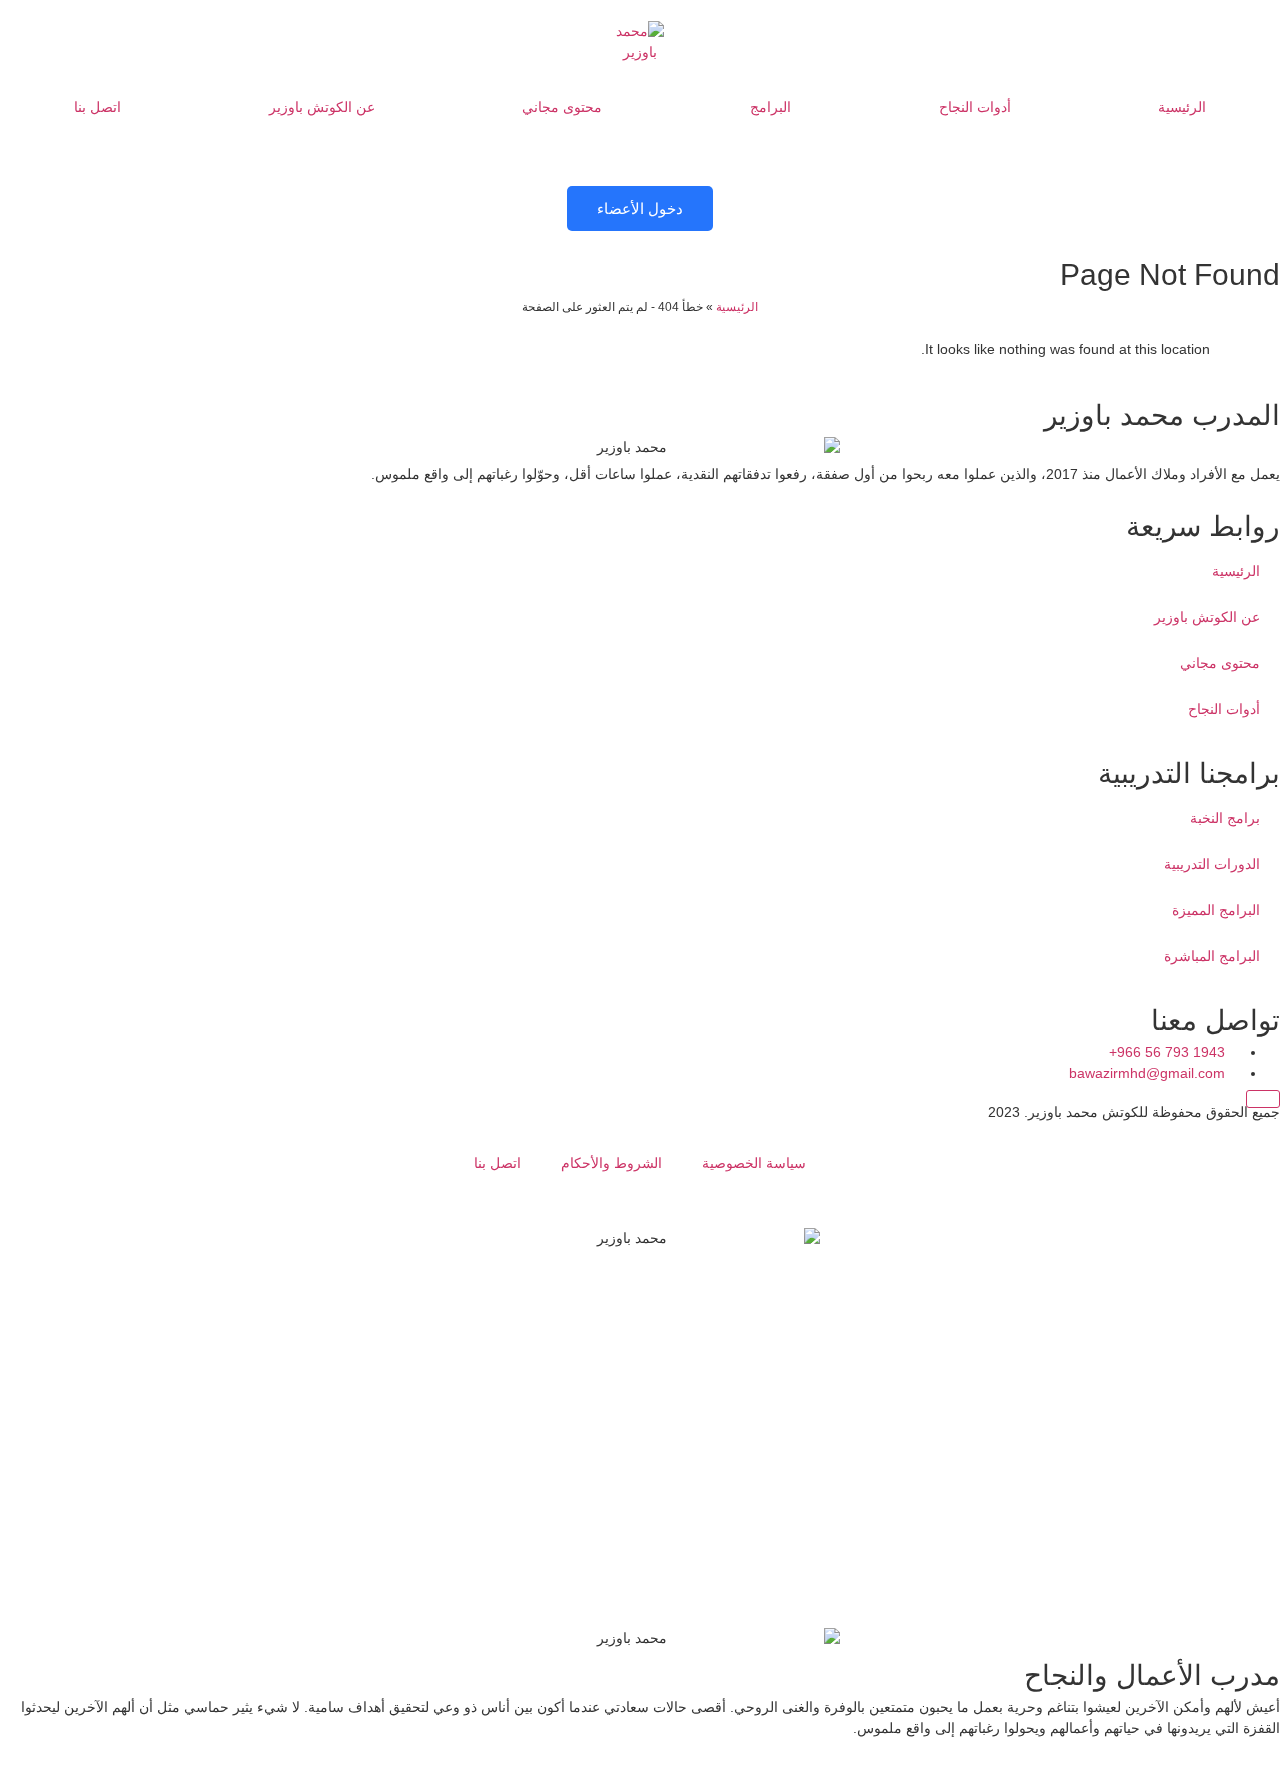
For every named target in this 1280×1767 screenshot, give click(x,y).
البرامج (770, 107)
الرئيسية (1182, 107)
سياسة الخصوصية (754, 1163)
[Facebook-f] (1255, 734)
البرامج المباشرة (1212, 956)
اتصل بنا (97, 107)
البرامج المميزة (1216, 910)
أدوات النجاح (975, 107)
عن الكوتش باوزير (322, 107)
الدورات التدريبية (1212, 864)
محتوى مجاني (562, 107)
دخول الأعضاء (640, 208)
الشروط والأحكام (611, 1163)
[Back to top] (1263, 1099)
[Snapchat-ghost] (1255, 790)
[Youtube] (1255, 510)
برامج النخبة (1225, 818)
